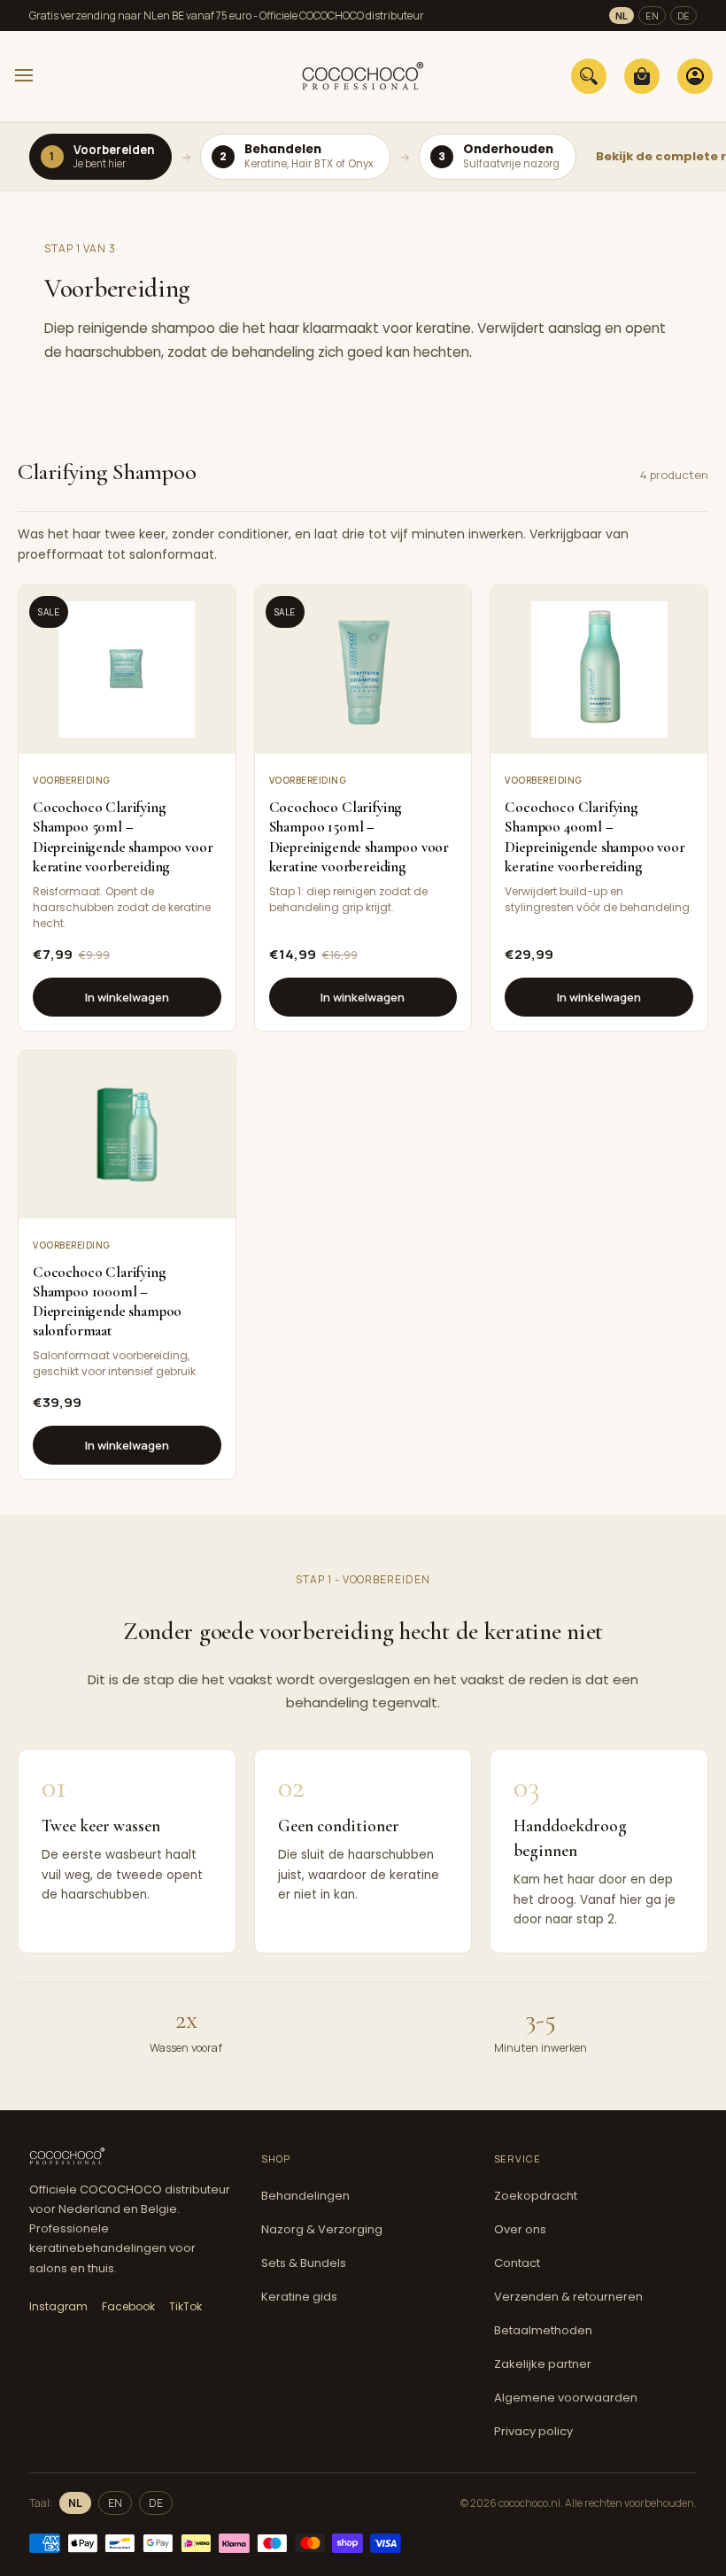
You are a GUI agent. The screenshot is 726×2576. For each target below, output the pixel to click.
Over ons (520, 2229)
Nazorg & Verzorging (322, 2229)
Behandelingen (305, 2196)
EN (652, 15)
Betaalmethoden (543, 2330)
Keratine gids (299, 2297)
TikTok (185, 2306)
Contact (517, 2263)
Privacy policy (533, 2431)
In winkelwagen (127, 997)
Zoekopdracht (536, 2196)
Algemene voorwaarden (566, 2398)
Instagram (58, 2306)
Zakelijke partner (543, 2364)
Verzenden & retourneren (568, 2297)
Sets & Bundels (304, 2263)
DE (684, 15)
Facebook (128, 2306)
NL (622, 15)
